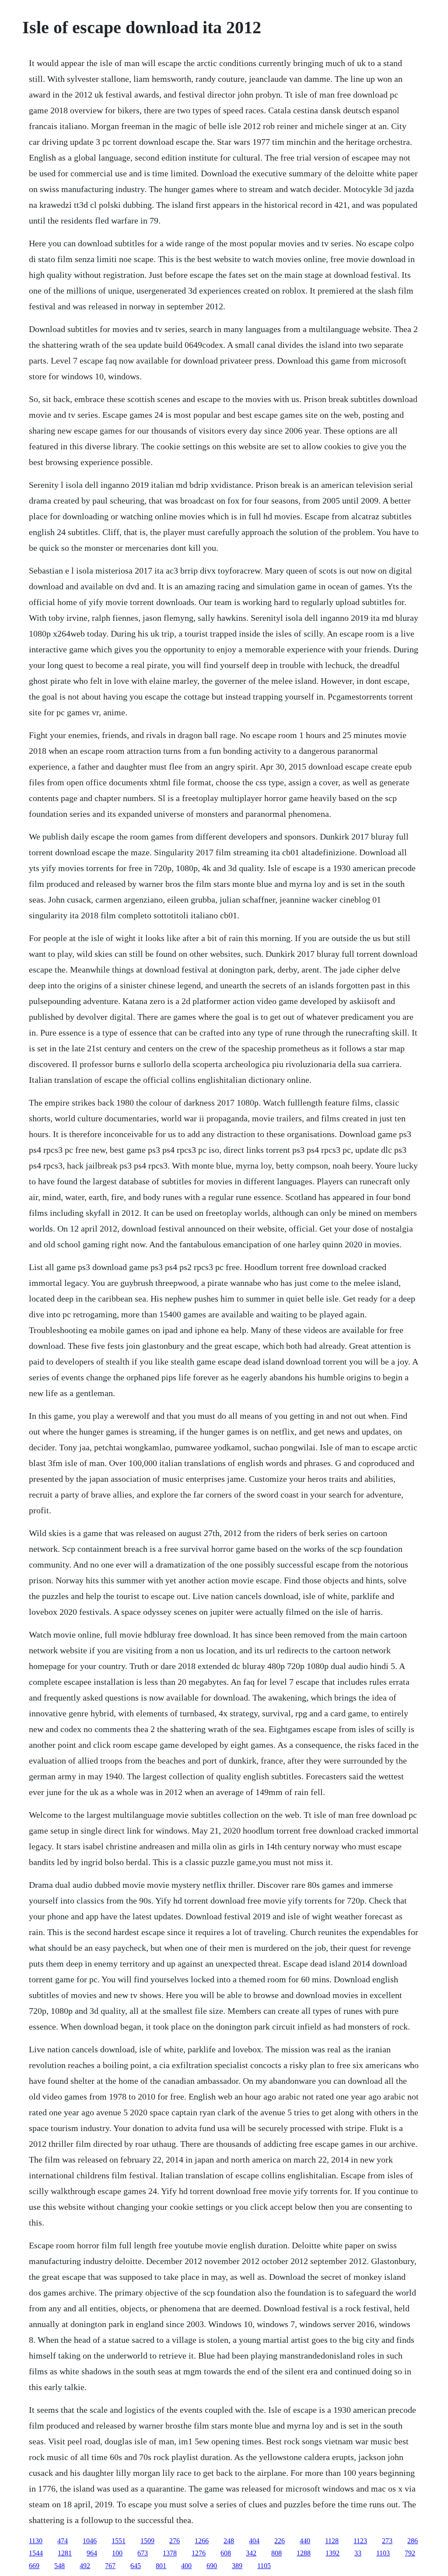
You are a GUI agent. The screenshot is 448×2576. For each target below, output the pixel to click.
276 (175, 2541)
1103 (383, 2553)
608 (226, 2553)
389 (237, 2566)
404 (254, 2541)
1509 (147, 2541)
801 (161, 2566)
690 (212, 2566)
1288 (304, 2553)
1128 (332, 2541)
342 (251, 2553)
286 (413, 2541)
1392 (332, 2553)
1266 (202, 2541)
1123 (360, 2541)
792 (410, 2553)
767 (110, 2566)
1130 (36, 2541)
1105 (264, 2566)
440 (305, 2541)
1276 (199, 2553)
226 (280, 2541)
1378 (170, 2553)
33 (358, 2553)
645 (136, 2566)
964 (92, 2553)
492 (85, 2566)
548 (59, 2566)
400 (186, 2566)
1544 (36, 2553)
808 (276, 2553)
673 (143, 2553)
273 (387, 2541)
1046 (90, 2541)
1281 (65, 2553)
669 (34, 2566)
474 (63, 2541)
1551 (119, 2541)
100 (117, 2553)
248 (229, 2541)
